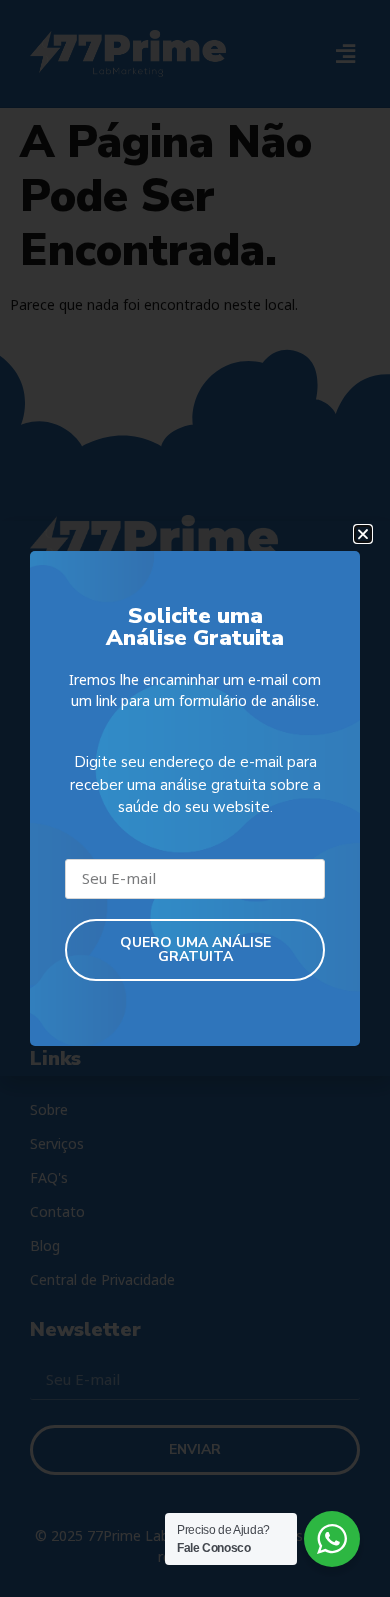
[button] (363, 534)
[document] (195, 798)
